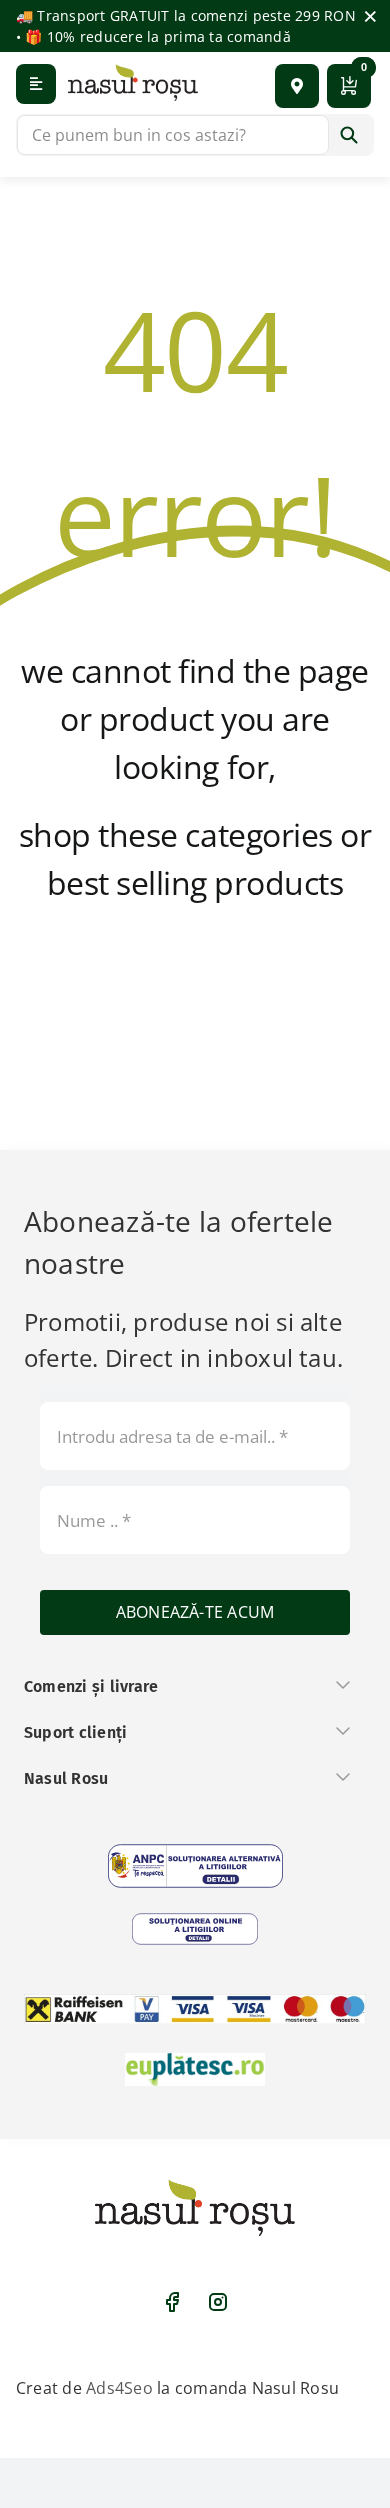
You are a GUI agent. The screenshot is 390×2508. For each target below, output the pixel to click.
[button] (297, 86)
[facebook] (172, 2302)
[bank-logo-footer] (195, 2009)
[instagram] (218, 2302)
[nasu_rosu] (133, 82)
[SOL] (195, 1929)
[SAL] (195, 1866)
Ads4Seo (119, 2388)
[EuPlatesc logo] (195, 2069)
